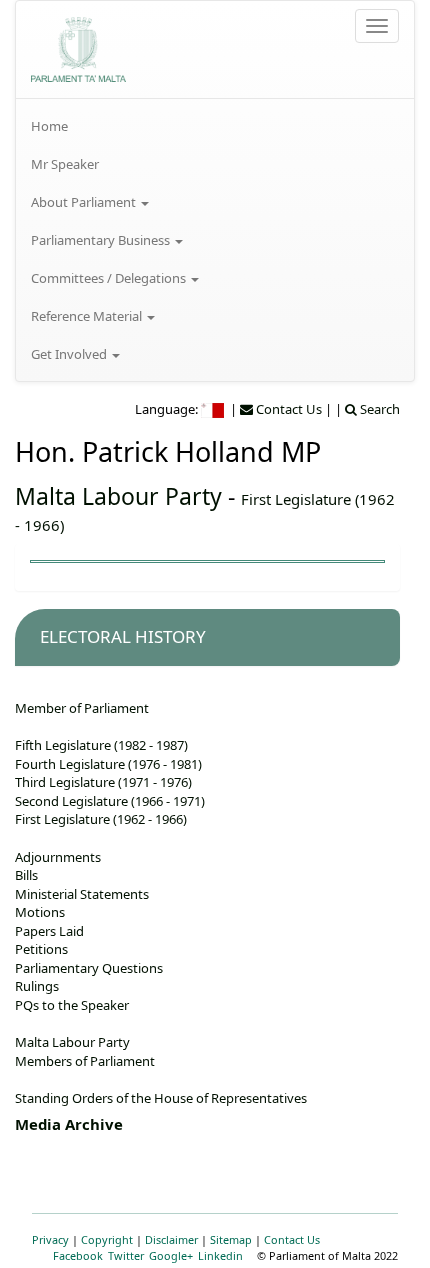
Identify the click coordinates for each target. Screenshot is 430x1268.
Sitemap (231, 1239)
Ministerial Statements (82, 894)
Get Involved (70, 354)
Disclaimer (171, 1239)
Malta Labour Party (118, 496)
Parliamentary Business (102, 240)
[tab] (207, 637)
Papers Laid (49, 931)
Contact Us (292, 1239)
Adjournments (58, 857)
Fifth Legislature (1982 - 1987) (101, 745)
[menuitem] (215, 126)
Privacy (50, 1239)
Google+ (171, 1255)
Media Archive (69, 1124)
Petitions (41, 949)
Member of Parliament (82, 708)
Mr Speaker (65, 164)
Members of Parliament (85, 1061)
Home (49, 126)
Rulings (37, 986)
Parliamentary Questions (89, 968)
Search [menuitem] (378, 409)
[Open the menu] (377, 26)
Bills (26, 875)
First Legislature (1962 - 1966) (101, 819)
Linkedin (220, 1255)
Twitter (126, 1255)
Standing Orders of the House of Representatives (161, 1098)
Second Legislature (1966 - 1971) (110, 801)
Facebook (78, 1255)
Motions (40, 912)
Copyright (107, 1239)
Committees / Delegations (110, 278)
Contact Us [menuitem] (287, 409)
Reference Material (88, 316)
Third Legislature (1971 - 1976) (103, 782)
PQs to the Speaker (72, 1005)
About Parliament (85, 202)
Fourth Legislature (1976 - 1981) (108, 764)
